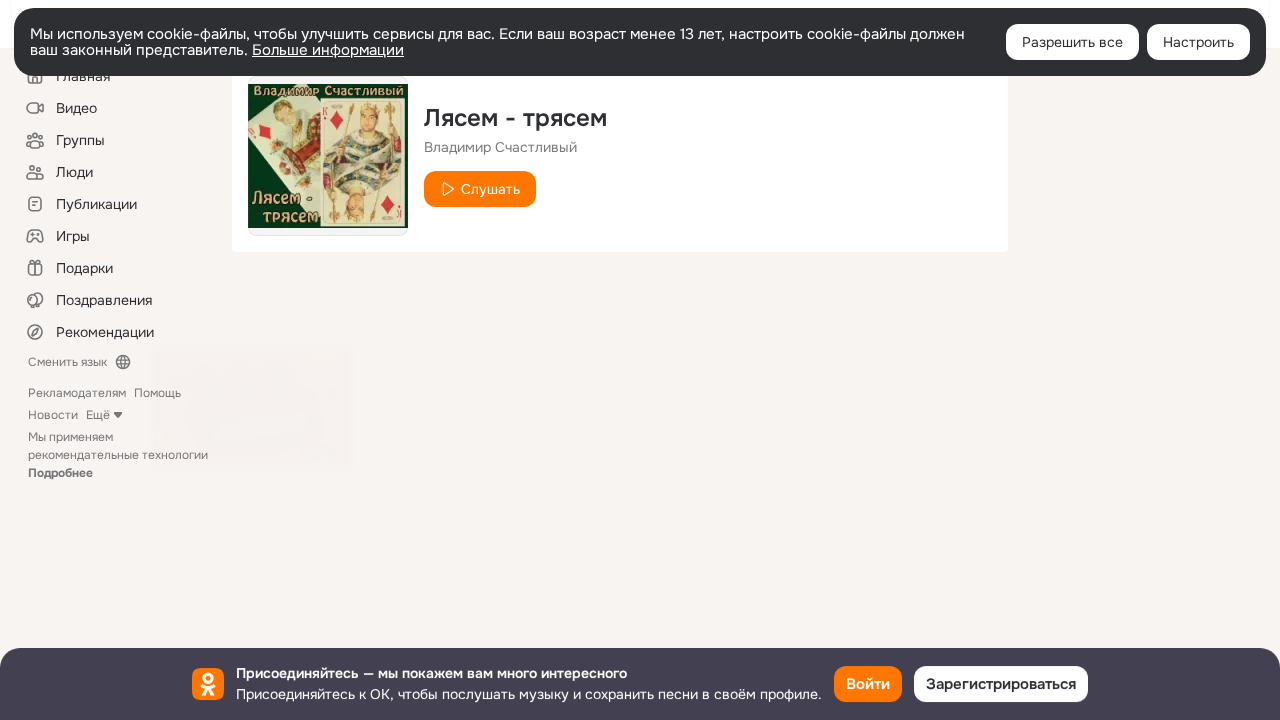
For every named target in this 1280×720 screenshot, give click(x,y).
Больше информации (328, 50)
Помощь (157, 393)
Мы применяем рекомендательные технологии (118, 455)
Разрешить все (1072, 42)
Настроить (1198, 42)
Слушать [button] (490, 189)
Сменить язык (67, 362)
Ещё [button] (98, 415)
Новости (53, 415)
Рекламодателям (77, 393)
